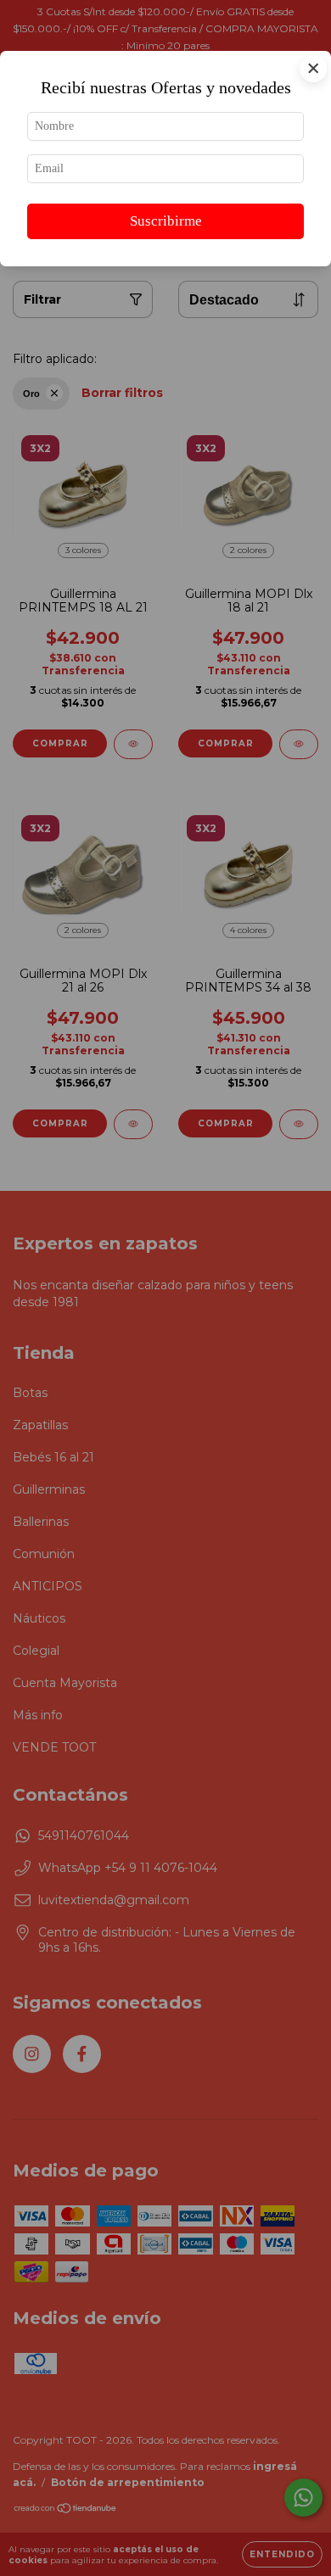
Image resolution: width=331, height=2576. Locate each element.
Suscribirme (166, 221)
